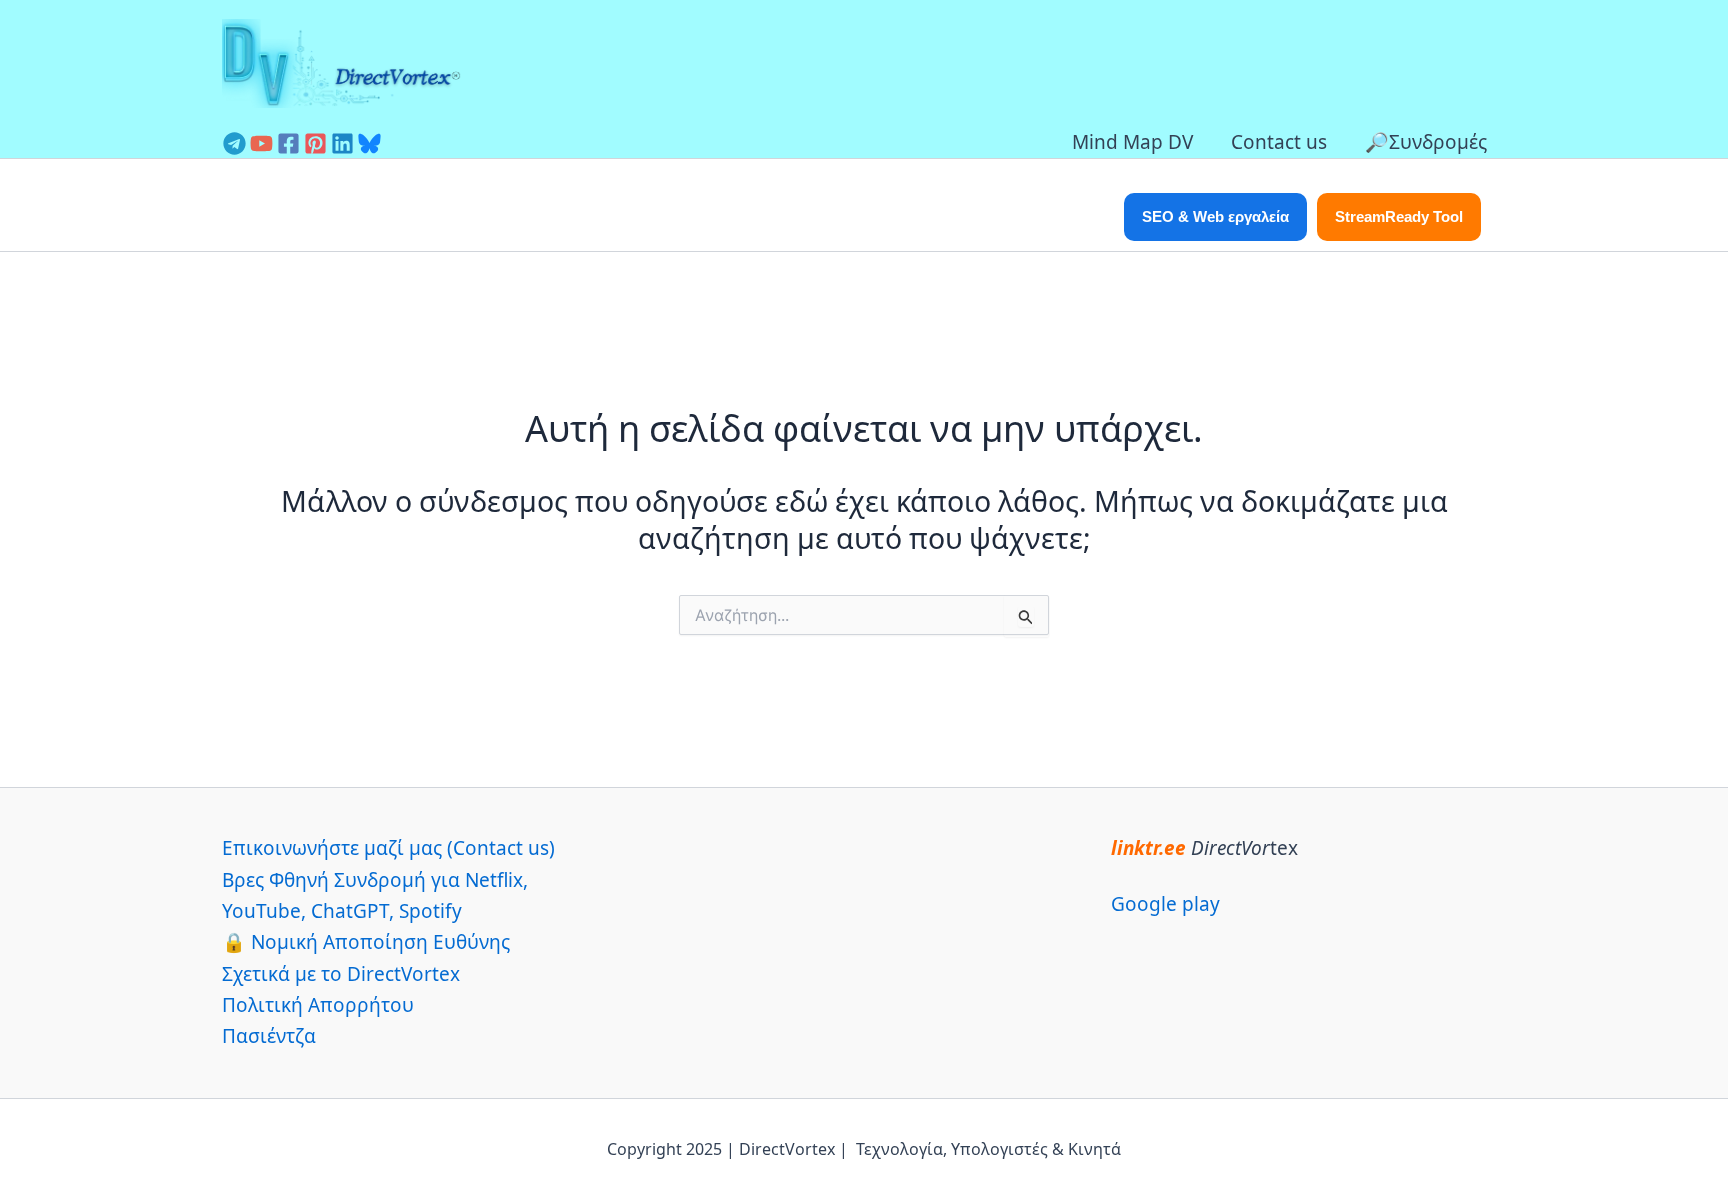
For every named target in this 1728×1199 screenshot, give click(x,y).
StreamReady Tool (1399, 216)
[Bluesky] (369, 143)
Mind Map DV (1132, 142)
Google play (1165, 904)
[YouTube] (261, 143)
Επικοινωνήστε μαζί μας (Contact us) (388, 848)
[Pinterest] (315, 143)
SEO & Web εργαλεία (1215, 216)
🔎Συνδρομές (1426, 142)
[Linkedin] (342, 143)
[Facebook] (288, 143)
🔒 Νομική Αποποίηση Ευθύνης (366, 942)
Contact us (1279, 142)
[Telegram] (234, 143)
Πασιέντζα (269, 1036)
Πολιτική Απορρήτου (318, 1005)
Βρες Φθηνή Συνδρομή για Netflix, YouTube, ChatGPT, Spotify (375, 895)
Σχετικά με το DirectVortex (341, 974)
